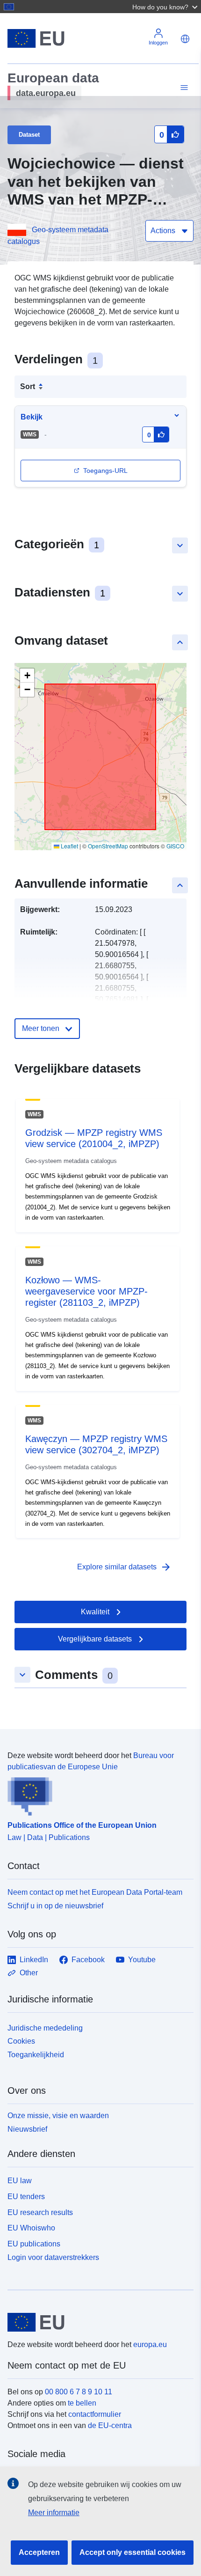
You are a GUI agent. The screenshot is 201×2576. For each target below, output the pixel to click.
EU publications (34, 2244)
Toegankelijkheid (36, 2055)
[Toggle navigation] (183, 88)
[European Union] (97, 2322)
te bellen (82, 2403)
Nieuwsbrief (27, 2129)
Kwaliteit (95, 1612)
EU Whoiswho (31, 2228)
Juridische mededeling (45, 2028)
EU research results (40, 2212)
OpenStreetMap (108, 846)
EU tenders (26, 2197)
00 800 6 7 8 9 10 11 (79, 2392)
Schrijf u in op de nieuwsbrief (55, 1906)
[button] (166, 7)
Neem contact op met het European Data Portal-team (95, 1892)
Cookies (21, 2041)
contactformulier (95, 2414)
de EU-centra (110, 2425)
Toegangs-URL (105, 471)
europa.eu (150, 2344)
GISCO (175, 846)
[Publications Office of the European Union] (97, 1794)
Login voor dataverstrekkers (53, 2257)
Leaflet (69, 846)
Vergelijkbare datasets (95, 1639)
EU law (20, 2181)
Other (29, 1973)
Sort (28, 386)
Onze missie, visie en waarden (58, 2116)
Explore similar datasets (124, 1567)
